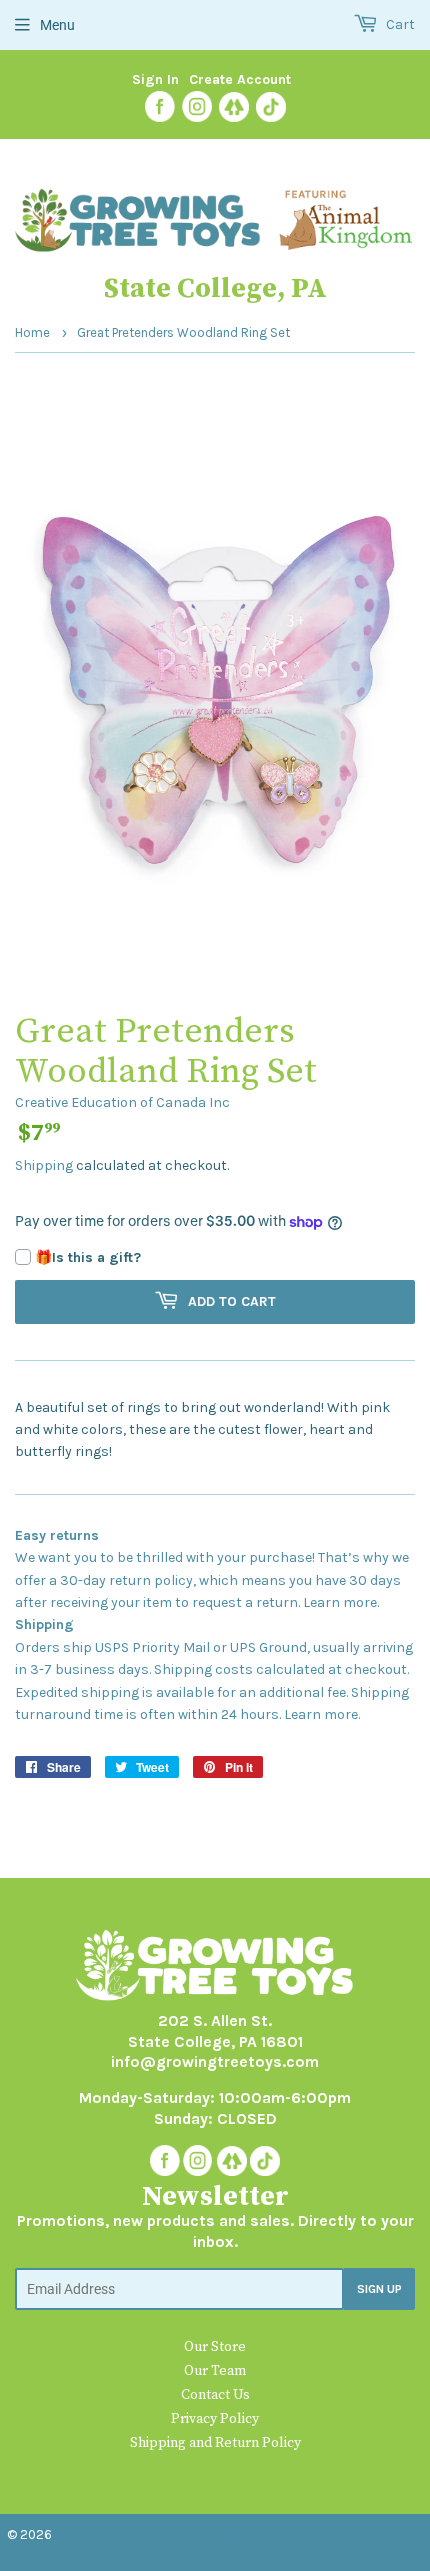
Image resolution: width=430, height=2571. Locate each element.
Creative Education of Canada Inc (122, 1102)
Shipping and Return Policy (215, 2443)
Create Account (240, 79)
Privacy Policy (215, 2419)
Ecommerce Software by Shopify (302, 2534)
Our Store (215, 2347)
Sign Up (379, 2289)
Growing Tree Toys (117, 2534)
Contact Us (215, 2395)
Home (32, 332)
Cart (399, 24)
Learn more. (341, 1602)
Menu (57, 25)
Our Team (215, 2371)
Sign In (155, 79)
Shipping (44, 1165)
